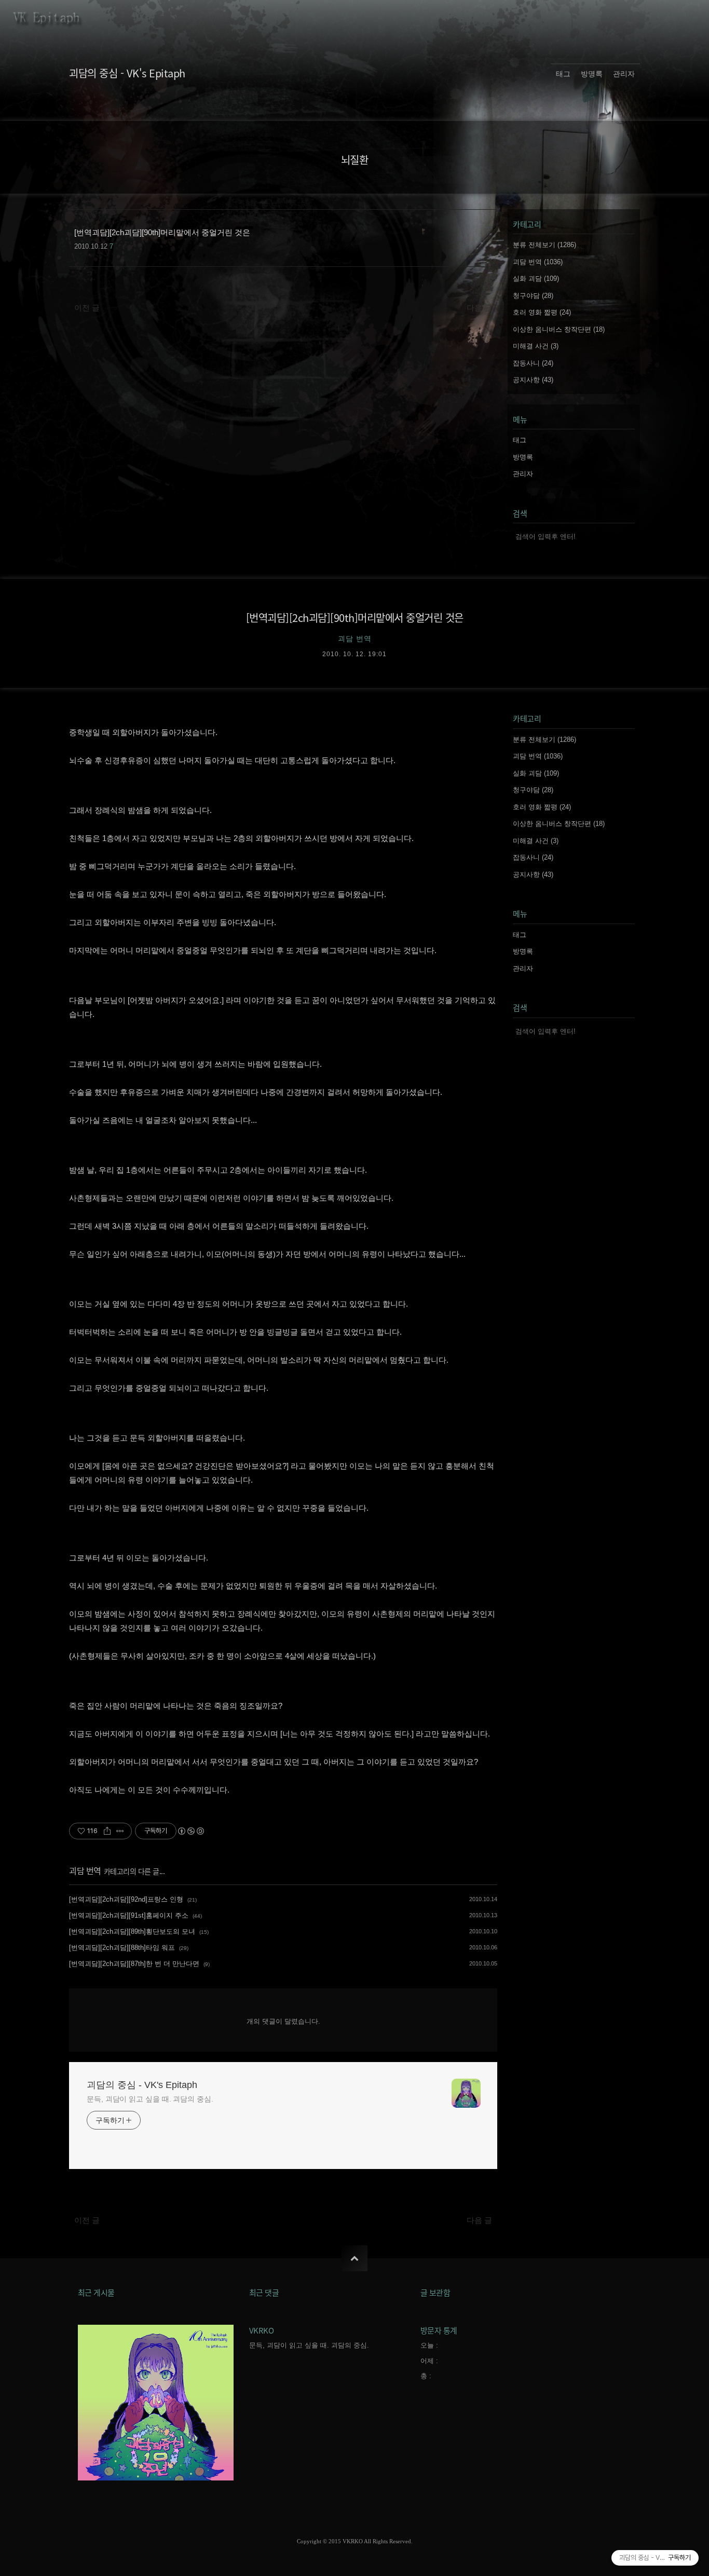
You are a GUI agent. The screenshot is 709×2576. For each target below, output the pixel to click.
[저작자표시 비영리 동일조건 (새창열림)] (190, 1831)
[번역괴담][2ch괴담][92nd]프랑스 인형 (126, 1899)
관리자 (624, 74)
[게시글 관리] (120, 1831)
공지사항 (533, 380)
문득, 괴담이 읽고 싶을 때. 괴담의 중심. (150, 2099)
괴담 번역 (538, 262)
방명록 (592, 74)
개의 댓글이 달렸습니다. (283, 2021)
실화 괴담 (536, 279)
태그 (563, 74)
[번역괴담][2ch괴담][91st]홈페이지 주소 (129, 1915)
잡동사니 (533, 363)
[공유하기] (107, 1831)
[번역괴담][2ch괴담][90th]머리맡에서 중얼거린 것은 (355, 618)
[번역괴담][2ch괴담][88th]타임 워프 (122, 1948)
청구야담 (533, 296)
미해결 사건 (536, 346)
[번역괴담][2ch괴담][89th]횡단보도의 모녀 (132, 1931)
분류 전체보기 (544, 245)
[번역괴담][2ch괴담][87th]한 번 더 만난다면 (134, 1964)
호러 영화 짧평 (542, 312)
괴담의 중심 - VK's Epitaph (127, 73)
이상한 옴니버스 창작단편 (559, 329)
